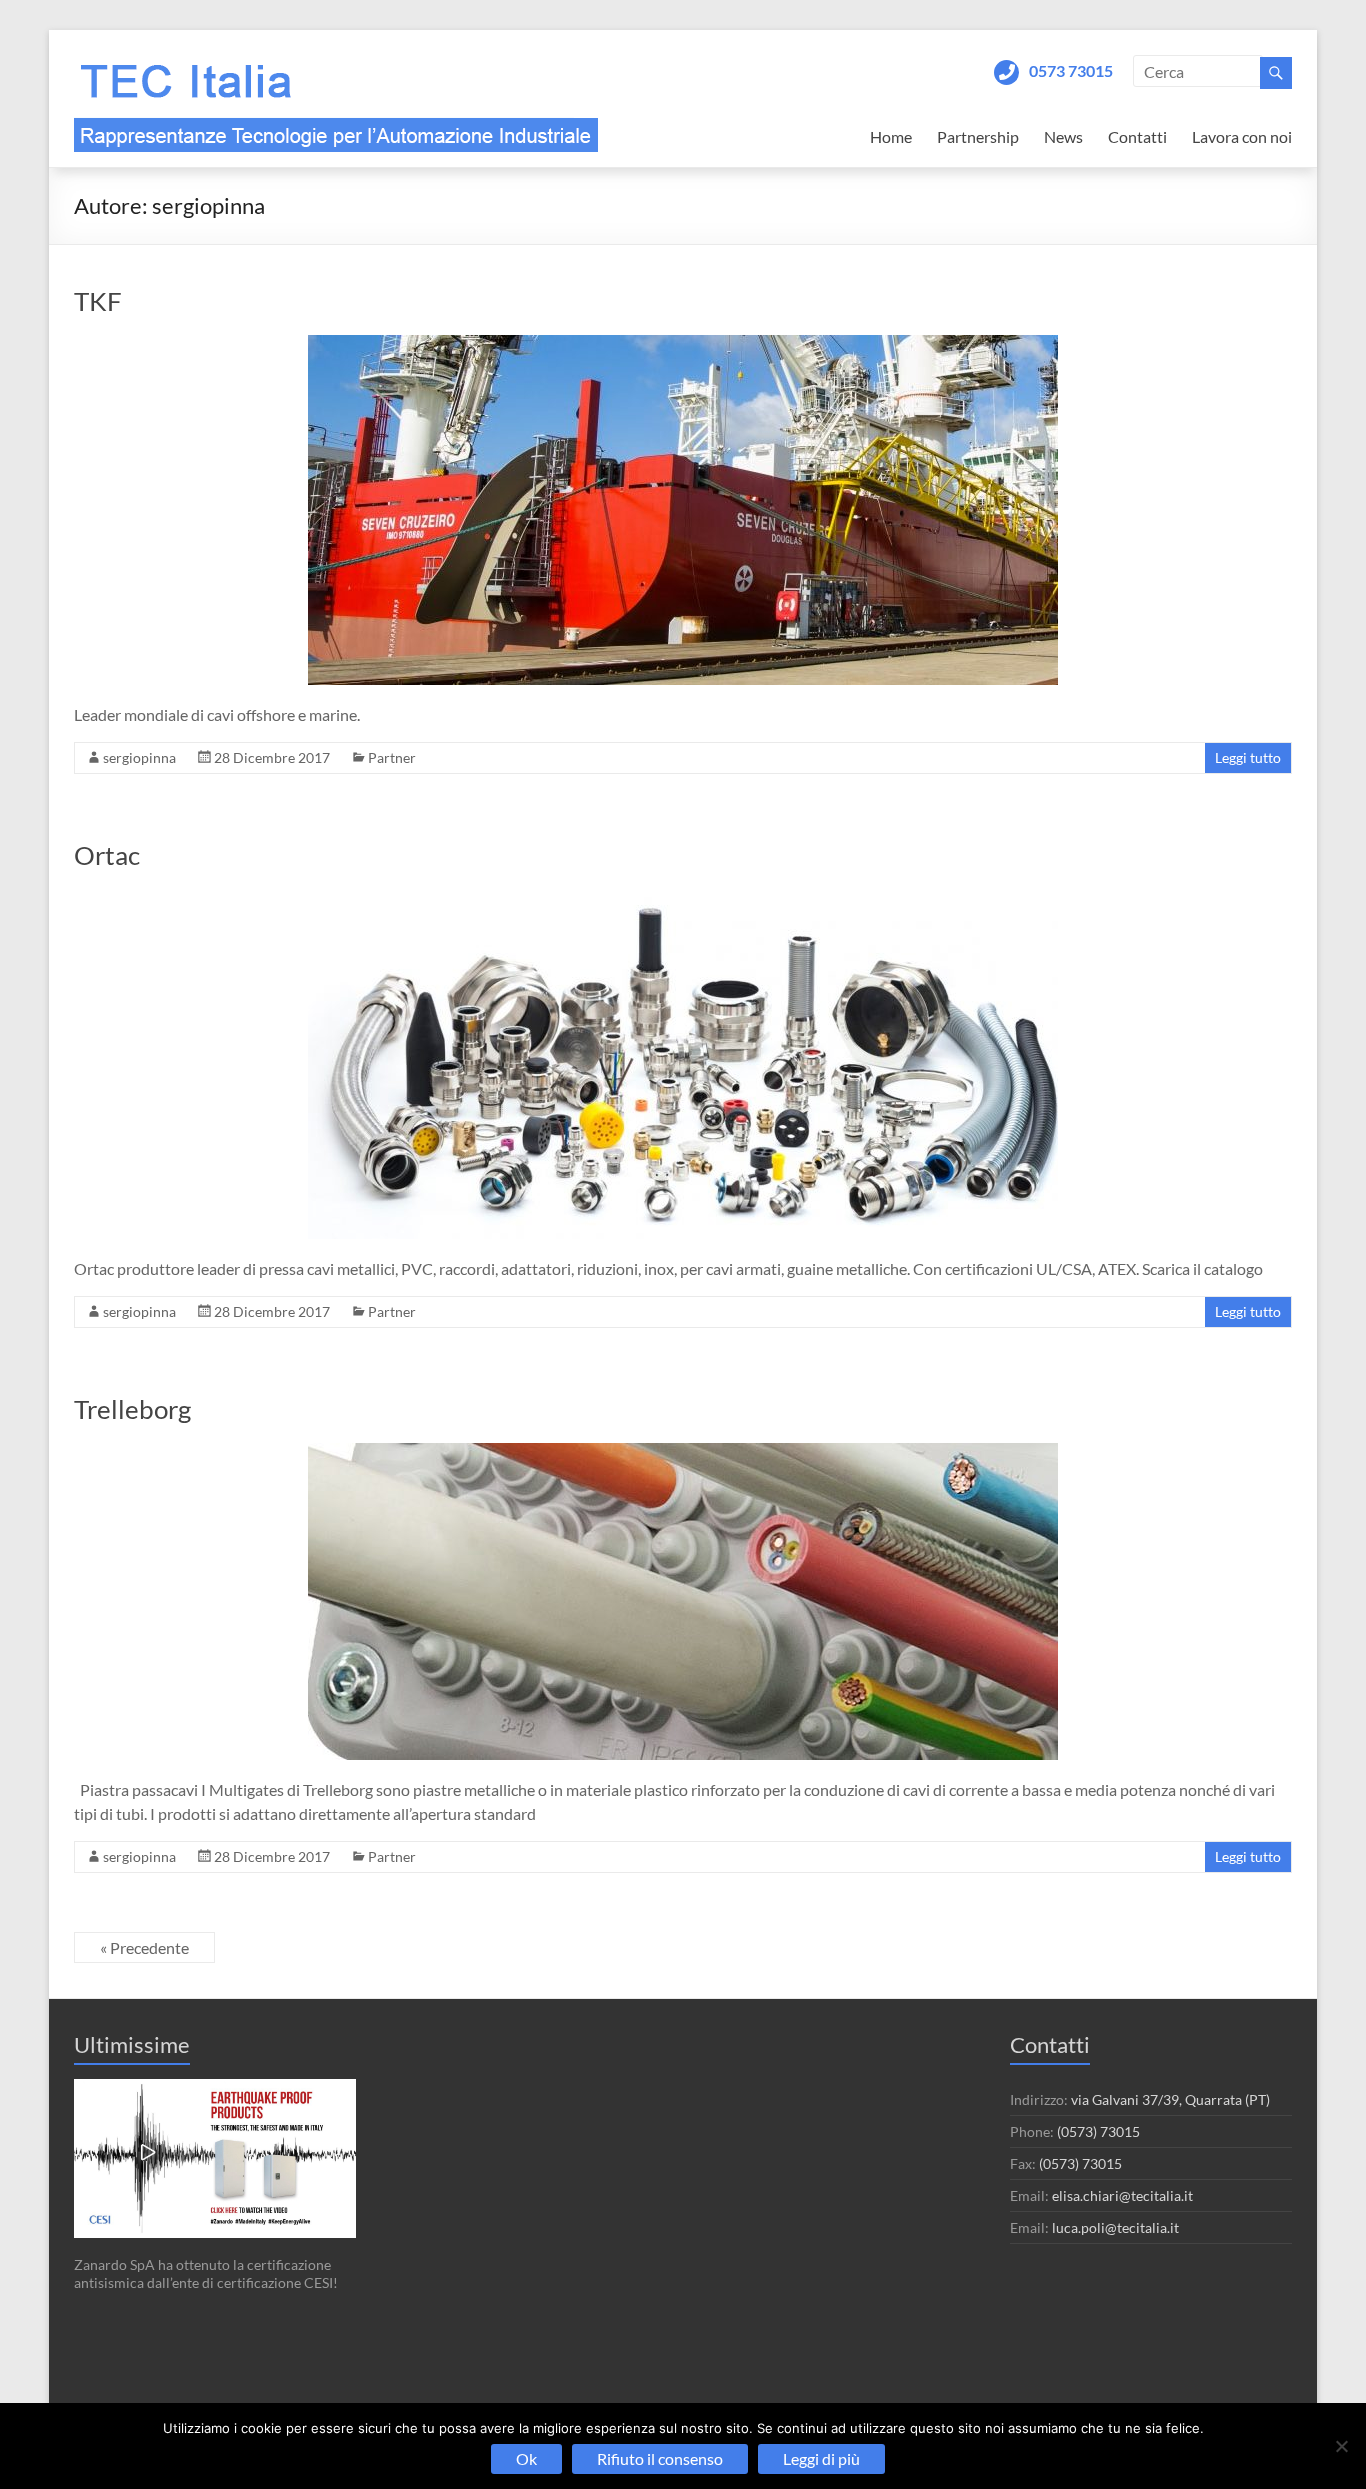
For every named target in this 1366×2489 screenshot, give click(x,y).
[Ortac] (683, 898)
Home (891, 136)
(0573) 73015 (1098, 2131)
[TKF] (683, 344)
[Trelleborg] (683, 1452)
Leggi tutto (1248, 757)
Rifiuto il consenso (660, 2458)
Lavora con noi (1242, 136)
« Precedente (144, 1947)
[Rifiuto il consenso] (1341, 2446)
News (1063, 136)
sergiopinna (139, 757)
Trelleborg (132, 1409)
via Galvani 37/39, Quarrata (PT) (1170, 2099)
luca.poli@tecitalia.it (1115, 2227)
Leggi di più (821, 2458)
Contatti (1137, 136)
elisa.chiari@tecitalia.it (1122, 2195)
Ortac (107, 855)
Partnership (978, 136)
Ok (526, 2458)
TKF (98, 301)
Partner (392, 757)
